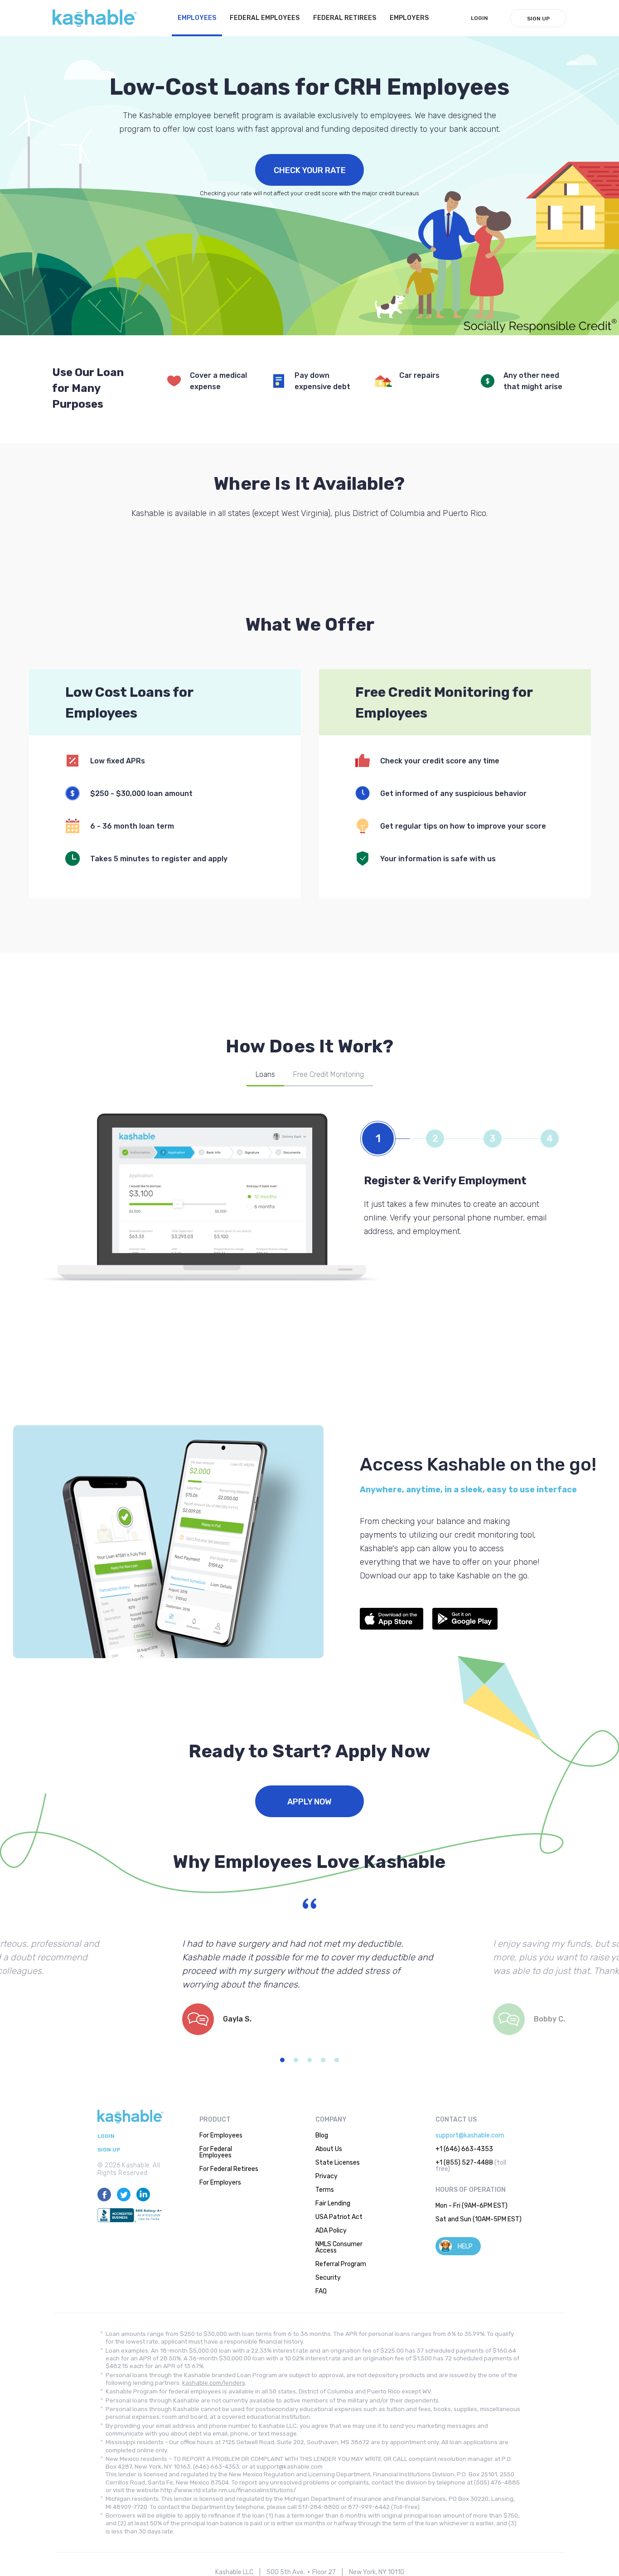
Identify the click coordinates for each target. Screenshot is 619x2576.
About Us (329, 2149)
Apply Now (309, 1802)
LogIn (479, 18)
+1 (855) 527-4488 (464, 2163)
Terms (325, 2190)
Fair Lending (333, 2203)
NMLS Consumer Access (339, 2247)
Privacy (326, 2176)
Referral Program (341, 2264)
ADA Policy (331, 2231)
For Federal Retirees (229, 2169)
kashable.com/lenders (214, 2383)
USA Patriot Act (339, 2217)
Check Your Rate (310, 170)
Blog (322, 2135)
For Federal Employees (216, 2152)
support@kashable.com (470, 2135)
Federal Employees (265, 18)
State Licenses (338, 2163)
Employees (197, 18)
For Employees (221, 2135)
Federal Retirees (345, 18)
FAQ (321, 2291)
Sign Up (538, 19)
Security (328, 2278)
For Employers (220, 2183)
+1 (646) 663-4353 (464, 2149)
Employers (409, 18)
